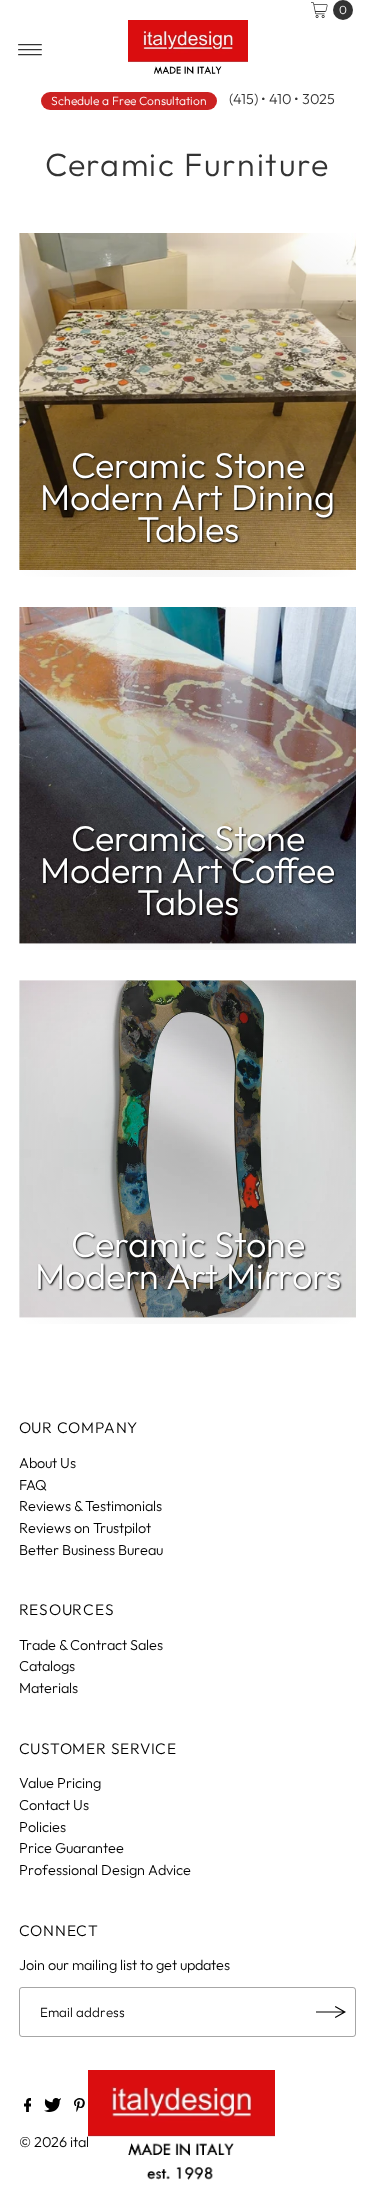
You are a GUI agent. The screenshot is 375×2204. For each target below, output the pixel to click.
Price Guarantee (71, 1848)
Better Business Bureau (91, 1550)
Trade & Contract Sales (91, 1645)
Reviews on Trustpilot (85, 1528)
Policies (42, 1827)
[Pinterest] (79, 2107)
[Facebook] (28, 2107)
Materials (48, 1688)
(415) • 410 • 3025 (282, 99)
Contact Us (54, 1805)
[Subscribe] (331, 2012)
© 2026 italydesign (78, 2142)
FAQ (33, 1485)
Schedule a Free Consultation (129, 100)
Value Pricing (60, 1783)
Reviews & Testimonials (90, 1506)
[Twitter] (52, 2107)
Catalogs (47, 1666)
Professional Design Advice (105, 1870)
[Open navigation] (30, 50)
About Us (47, 1463)
